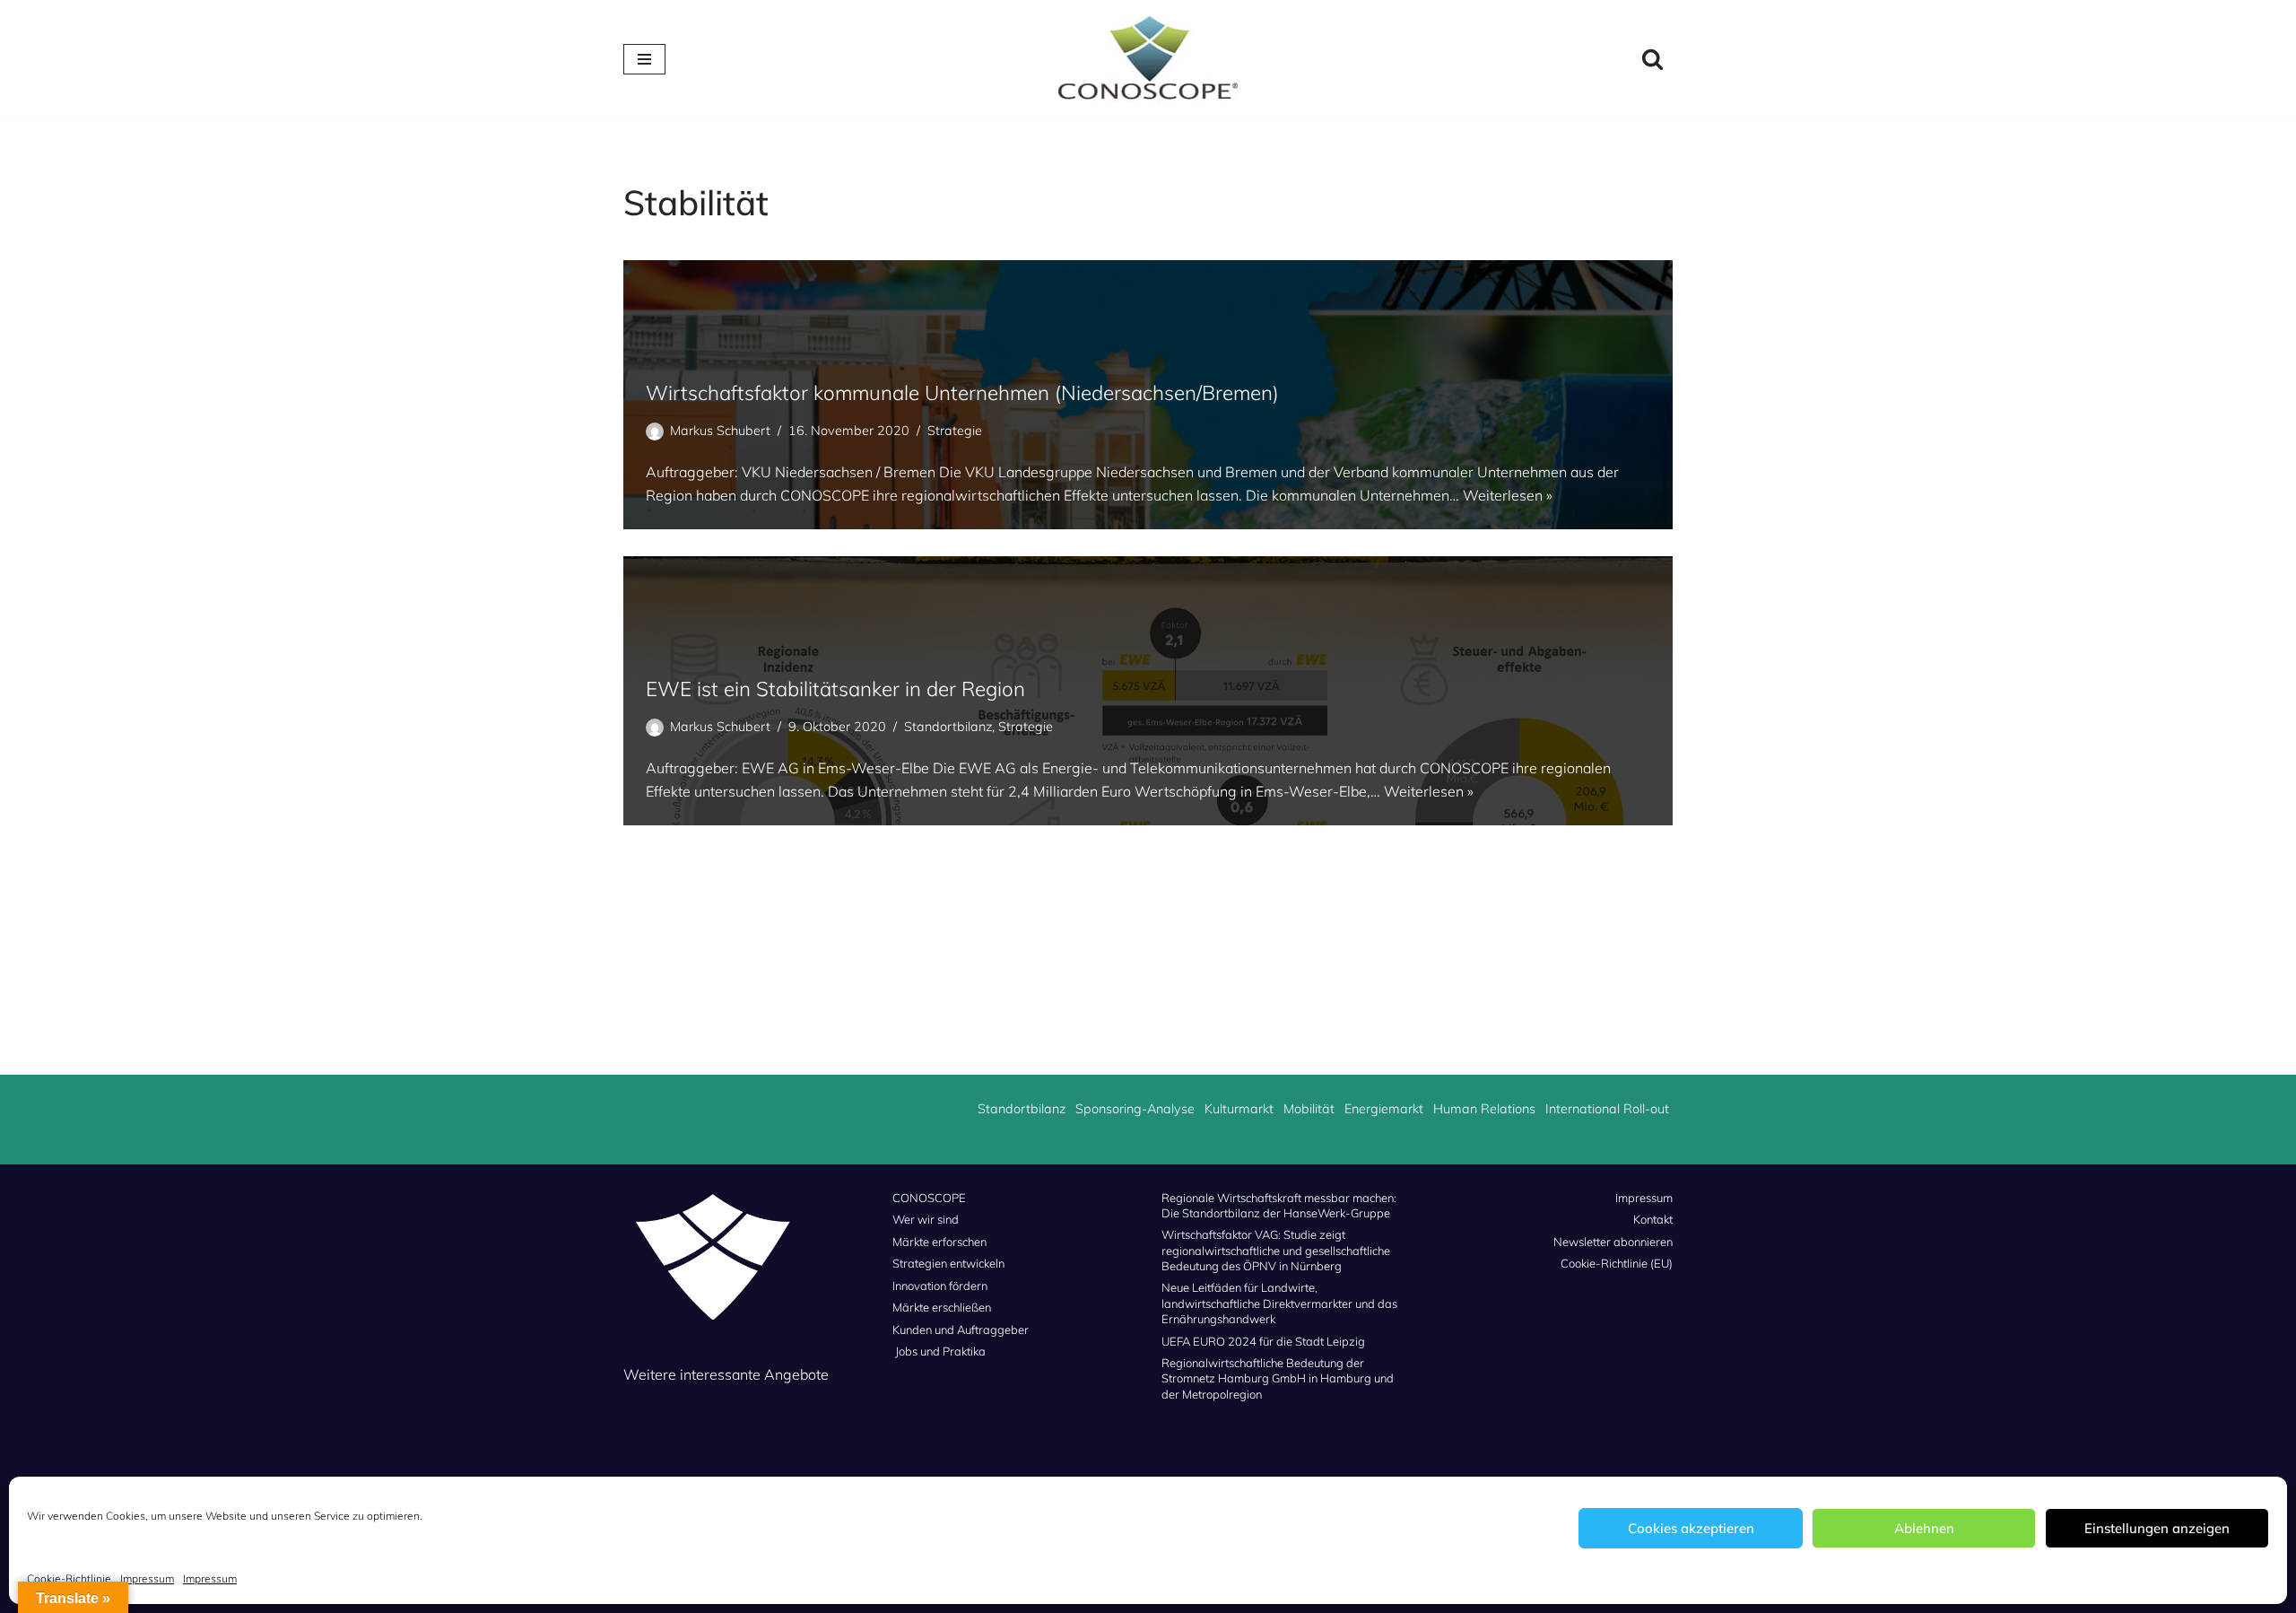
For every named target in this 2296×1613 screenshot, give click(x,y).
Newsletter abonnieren (1613, 1242)
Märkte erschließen (942, 1307)
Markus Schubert (720, 431)
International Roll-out (1607, 1109)
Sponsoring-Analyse (1135, 1109)
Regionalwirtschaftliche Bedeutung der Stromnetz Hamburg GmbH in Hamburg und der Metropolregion (1278, 1378)
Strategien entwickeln (948, 1263)
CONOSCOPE (929, 1198)
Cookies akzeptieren (1691, 1528)
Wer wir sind (926, 1219)
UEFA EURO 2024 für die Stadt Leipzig (1263, 1341)
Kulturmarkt (1239, 1109)
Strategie (955, 431)
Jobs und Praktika (940, 1351)
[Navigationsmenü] (644, 59)
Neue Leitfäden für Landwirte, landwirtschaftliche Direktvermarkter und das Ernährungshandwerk (1279, 1303)
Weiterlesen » (1508, 495)
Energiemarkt (1384, 1109)
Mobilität (1309, 1109)
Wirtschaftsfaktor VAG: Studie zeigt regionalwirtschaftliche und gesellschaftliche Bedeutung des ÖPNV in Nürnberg (1276, 1250)
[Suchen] (1652, 59)
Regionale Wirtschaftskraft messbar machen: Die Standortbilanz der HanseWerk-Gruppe (1279, 1205)
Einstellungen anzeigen (2157, 1528)
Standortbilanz (948, 727)
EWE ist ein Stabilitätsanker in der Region (835, 689)
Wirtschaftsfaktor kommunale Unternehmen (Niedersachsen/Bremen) (962, 392)
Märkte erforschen (939, 1242)
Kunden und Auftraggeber (961, 1330)
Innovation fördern (940, 1286)
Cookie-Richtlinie (69, 1578)
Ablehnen (1924, 1528)
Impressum (147, 1578)
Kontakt (1653, 1219)
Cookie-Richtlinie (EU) (1617, 1263)
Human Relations (1484, 1109)
